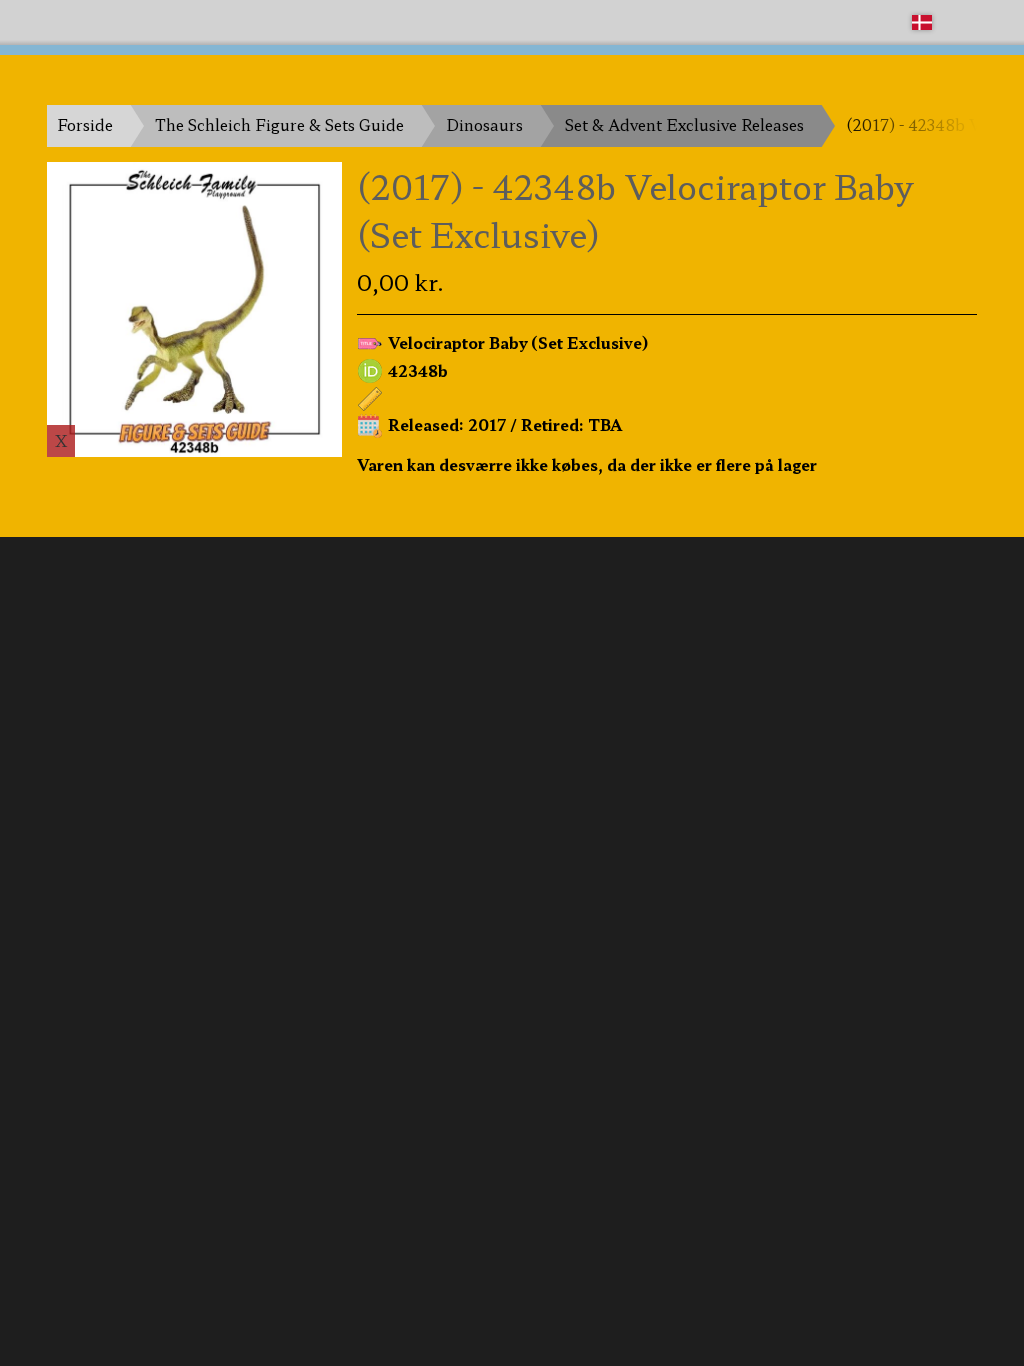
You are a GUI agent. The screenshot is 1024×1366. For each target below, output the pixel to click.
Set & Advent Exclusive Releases (684, 124)
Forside (85, 124)
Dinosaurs (484, 124)
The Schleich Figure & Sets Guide (279, 124)
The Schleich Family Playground (169, 21)
